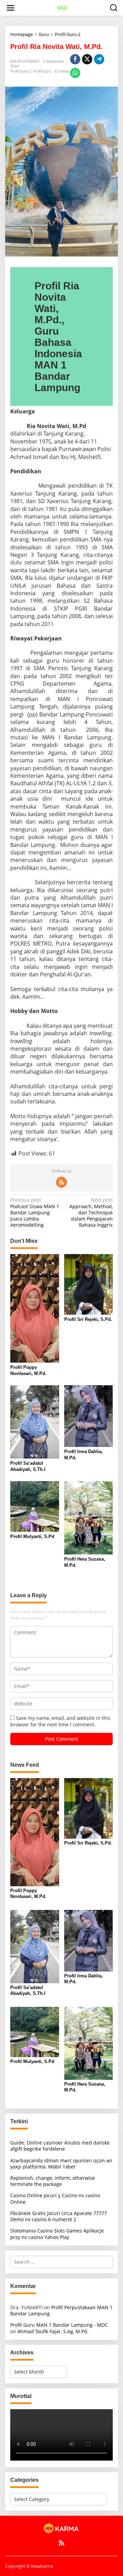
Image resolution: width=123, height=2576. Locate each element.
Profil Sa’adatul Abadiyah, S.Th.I (28, 1466)
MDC (63, 8)
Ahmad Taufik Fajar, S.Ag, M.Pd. (53, 2331)
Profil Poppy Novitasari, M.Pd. (28, 1370)
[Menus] (11, 8)
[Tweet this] (87, 59)
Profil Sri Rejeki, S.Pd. (88, 1319)
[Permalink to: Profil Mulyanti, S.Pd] (35, 1506)
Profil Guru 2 (21, 71)
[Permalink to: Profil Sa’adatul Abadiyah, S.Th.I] (35, 1422)
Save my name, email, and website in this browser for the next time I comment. (60, 1721)
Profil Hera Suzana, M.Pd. (85, 1562)
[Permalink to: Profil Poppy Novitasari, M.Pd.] (35, 1308)
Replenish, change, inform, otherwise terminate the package (53, 2181)
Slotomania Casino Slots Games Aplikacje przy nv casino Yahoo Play (57, 2234)
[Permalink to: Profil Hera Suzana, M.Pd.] (89, 1517)
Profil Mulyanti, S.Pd (32, 1536)
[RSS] (61, 1182)
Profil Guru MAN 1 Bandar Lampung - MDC (59, 2325)
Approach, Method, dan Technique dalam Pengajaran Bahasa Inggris (91, 1212)
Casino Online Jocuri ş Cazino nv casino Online (55, 2198)
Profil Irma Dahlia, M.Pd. (84, 1455)
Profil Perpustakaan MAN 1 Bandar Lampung (61, 2310)
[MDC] (61, 2528)
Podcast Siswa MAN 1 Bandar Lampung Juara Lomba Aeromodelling (35, 1212)
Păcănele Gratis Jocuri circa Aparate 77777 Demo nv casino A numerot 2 (59, 2216)
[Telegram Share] (99, 59)
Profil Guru (42, 71)
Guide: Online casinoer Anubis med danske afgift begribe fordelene (60, 2146)
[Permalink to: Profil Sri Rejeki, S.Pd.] (89, 1284)
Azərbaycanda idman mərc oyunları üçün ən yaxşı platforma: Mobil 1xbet (61, 2164)
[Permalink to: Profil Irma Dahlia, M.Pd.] (89, 1416)
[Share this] (75, 59)
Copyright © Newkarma (29, 2566)
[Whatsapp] (75, 73)
